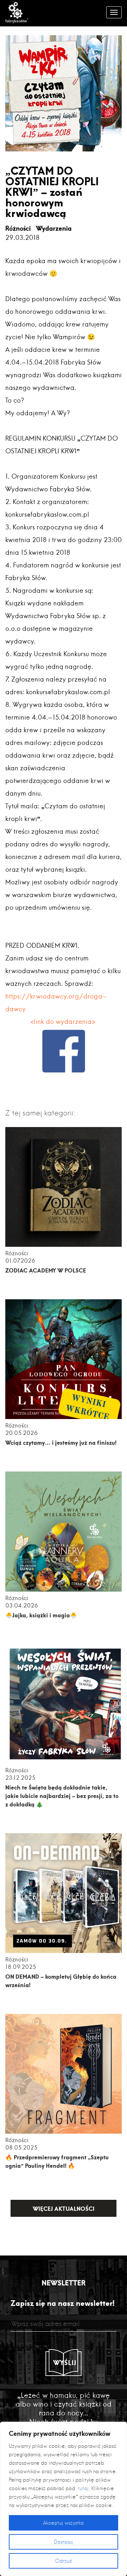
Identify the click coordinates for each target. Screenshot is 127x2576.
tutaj (83, 2488)
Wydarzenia (54, 228)
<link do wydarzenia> (64, 1022)
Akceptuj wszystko (64, 2523)
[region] (64, 2499)
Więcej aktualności (64, 2208)
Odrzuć (64, 2561)
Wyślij (65, 2363)
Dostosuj (64, 2542)
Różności (18, 228)
